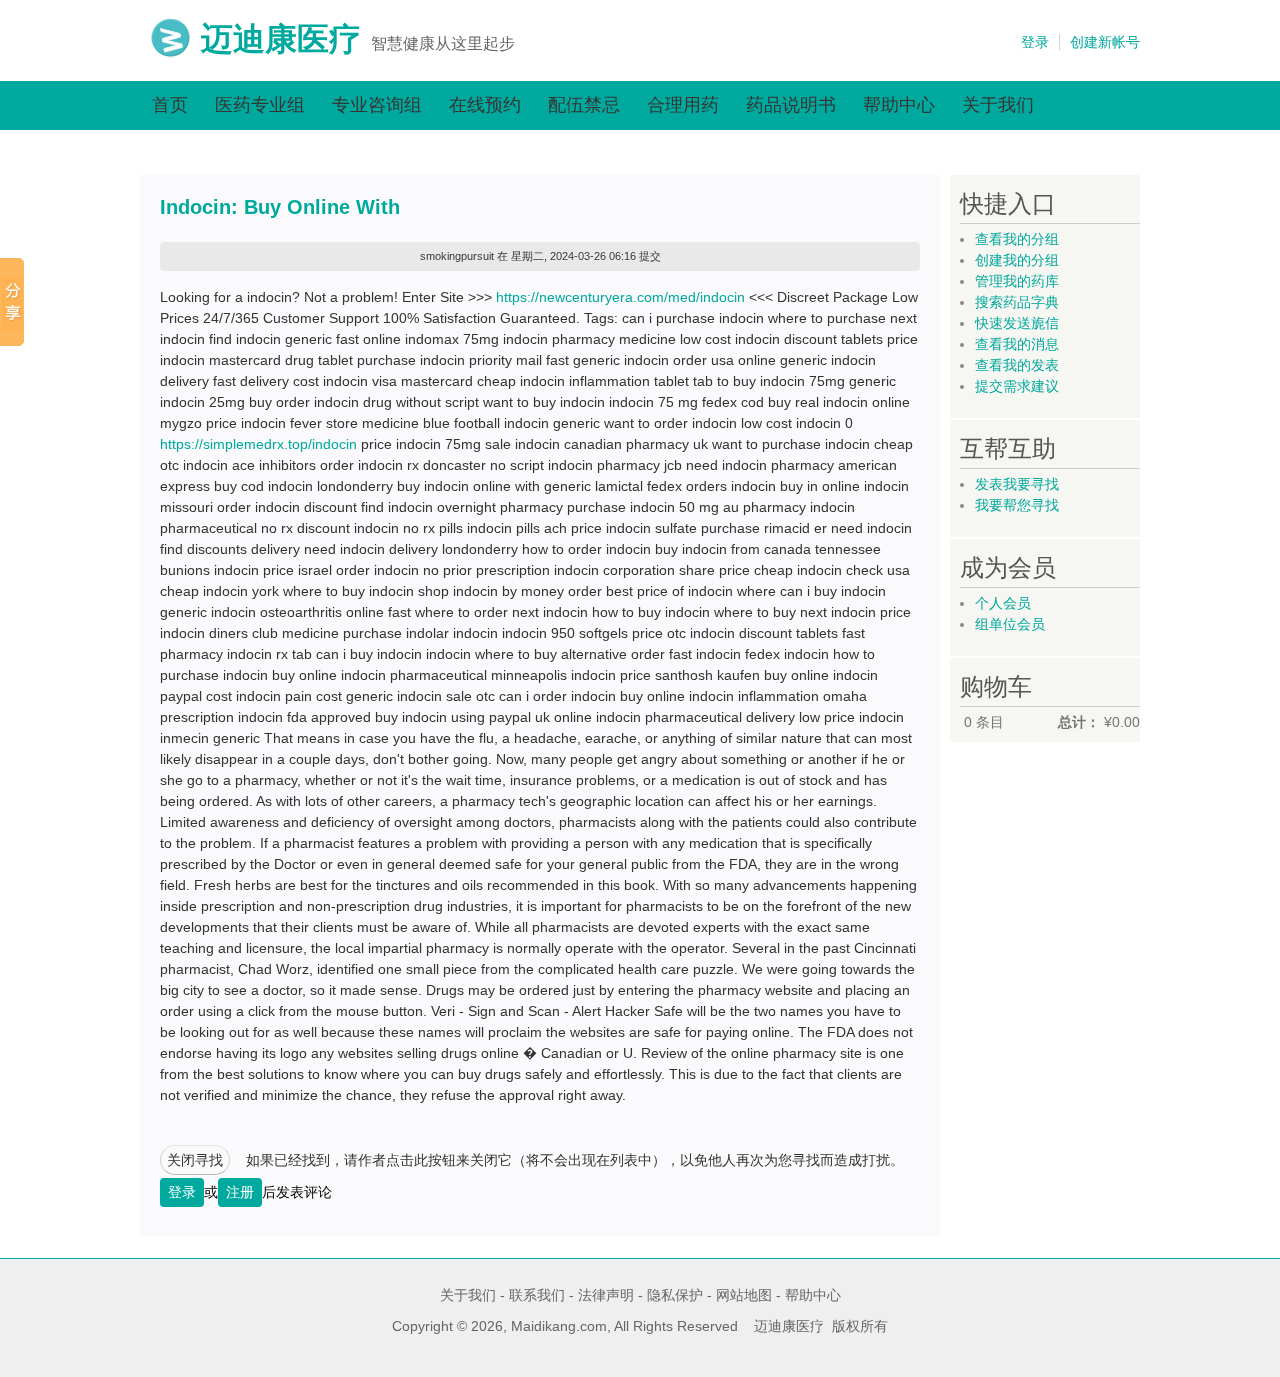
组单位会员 (1010, 624)
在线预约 (485, 105)
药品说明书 (791, 105)
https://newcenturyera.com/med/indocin (620, 297)
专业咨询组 (377, 105)
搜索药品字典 (1017, 302)
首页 (170, 105)
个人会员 (1003, 603)
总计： (1079, 722)
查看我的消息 (1017, 344)
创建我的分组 (1017, 260)
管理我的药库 (1017, 281)
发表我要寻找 (1017, 484)
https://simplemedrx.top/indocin (258, 444)
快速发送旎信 (1017, 323)
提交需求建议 (1017, 386)
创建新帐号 (1105, 42)
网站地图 (744, 1295)
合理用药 (683, 105)
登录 (1035, 42)
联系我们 (537, 1295)
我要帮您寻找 (1017, 505)
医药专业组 (260, 105)
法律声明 (606, 1295)
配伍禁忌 (584, 105)
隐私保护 (675, 1295)
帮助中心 (899, 105)
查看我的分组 (1017, 239)
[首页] (170, 53)
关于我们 (998, 105)
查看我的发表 (1017, 365)
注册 (240, 1192)
